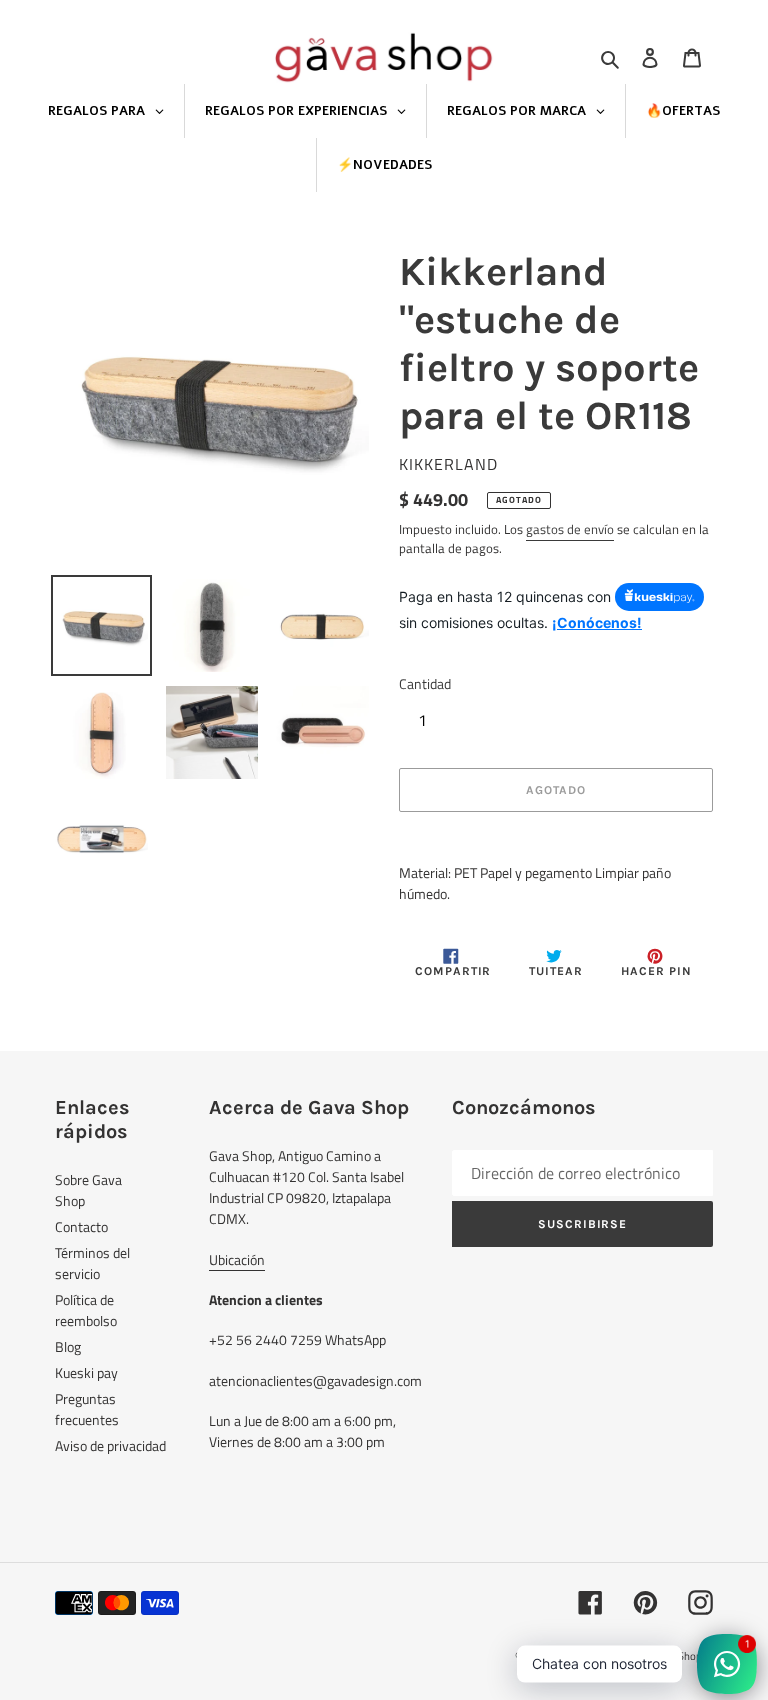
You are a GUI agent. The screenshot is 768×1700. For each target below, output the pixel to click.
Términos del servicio (92, 1263)
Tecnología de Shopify (662, 1656)
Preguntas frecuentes (87, 1409)
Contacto (81, 1226)
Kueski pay (86, 1372)
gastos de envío (570, 529)
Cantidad (425, 683)
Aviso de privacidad (110, 1445)
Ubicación (237, 1259)
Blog (68, 1346)
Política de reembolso (86, 1310)
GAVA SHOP (580, 1656)
